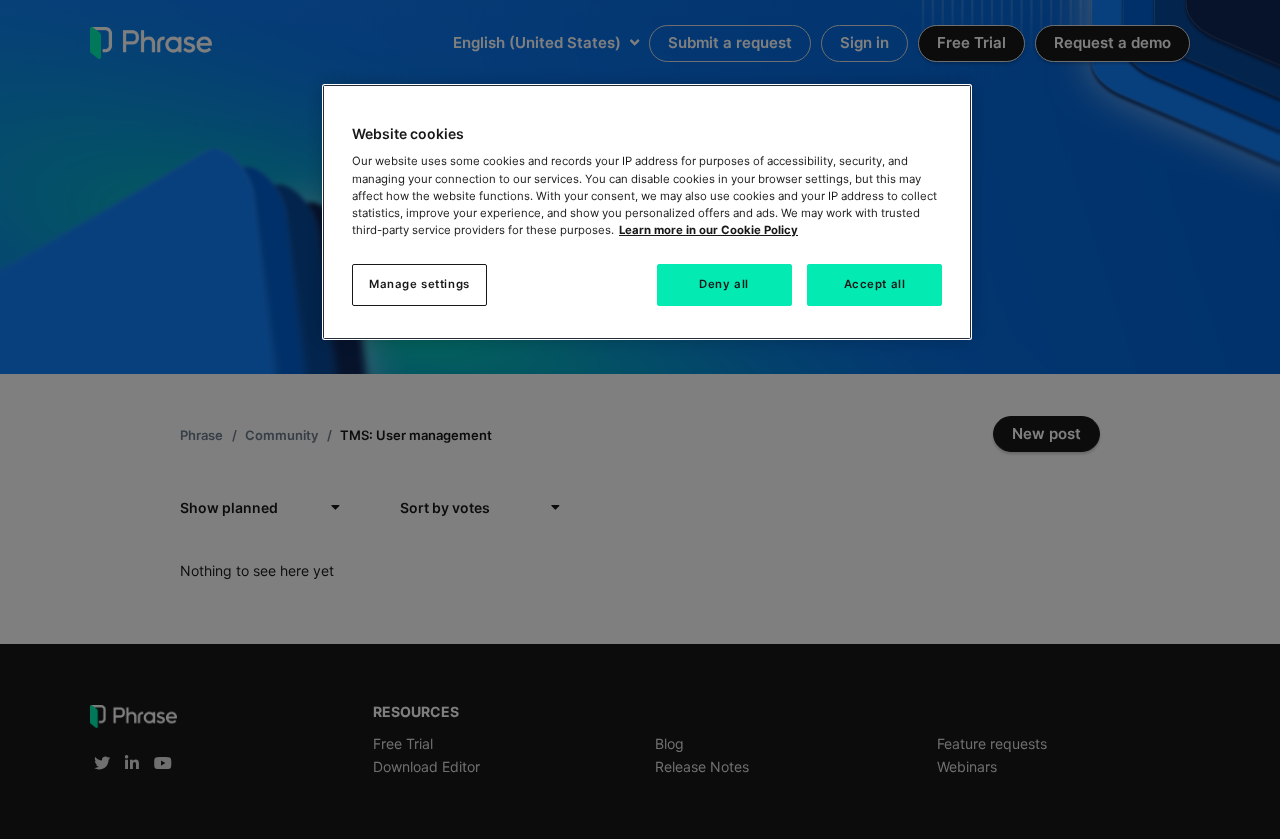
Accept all (875, 284)
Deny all (724, 284)
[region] (647, 212)
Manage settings (419, 284)
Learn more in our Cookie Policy (708, 230)
